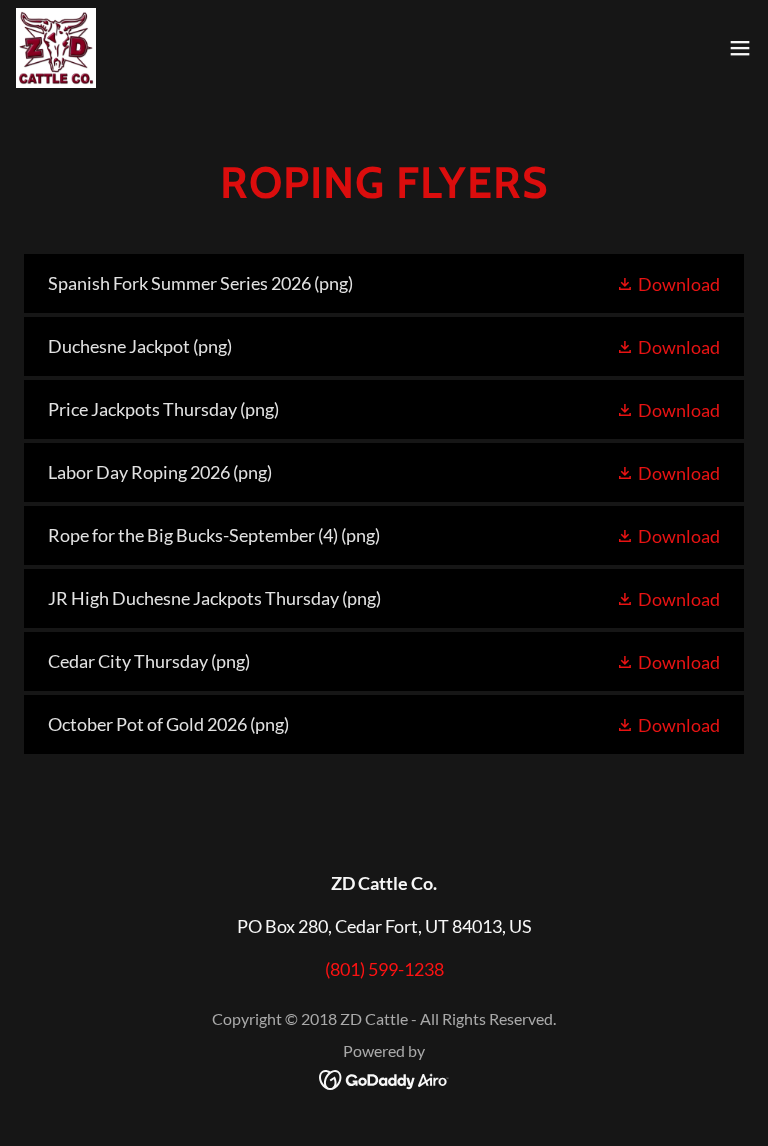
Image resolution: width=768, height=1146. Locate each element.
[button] (740, 48)
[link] (56, 48)
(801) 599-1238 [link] (384, 969)
